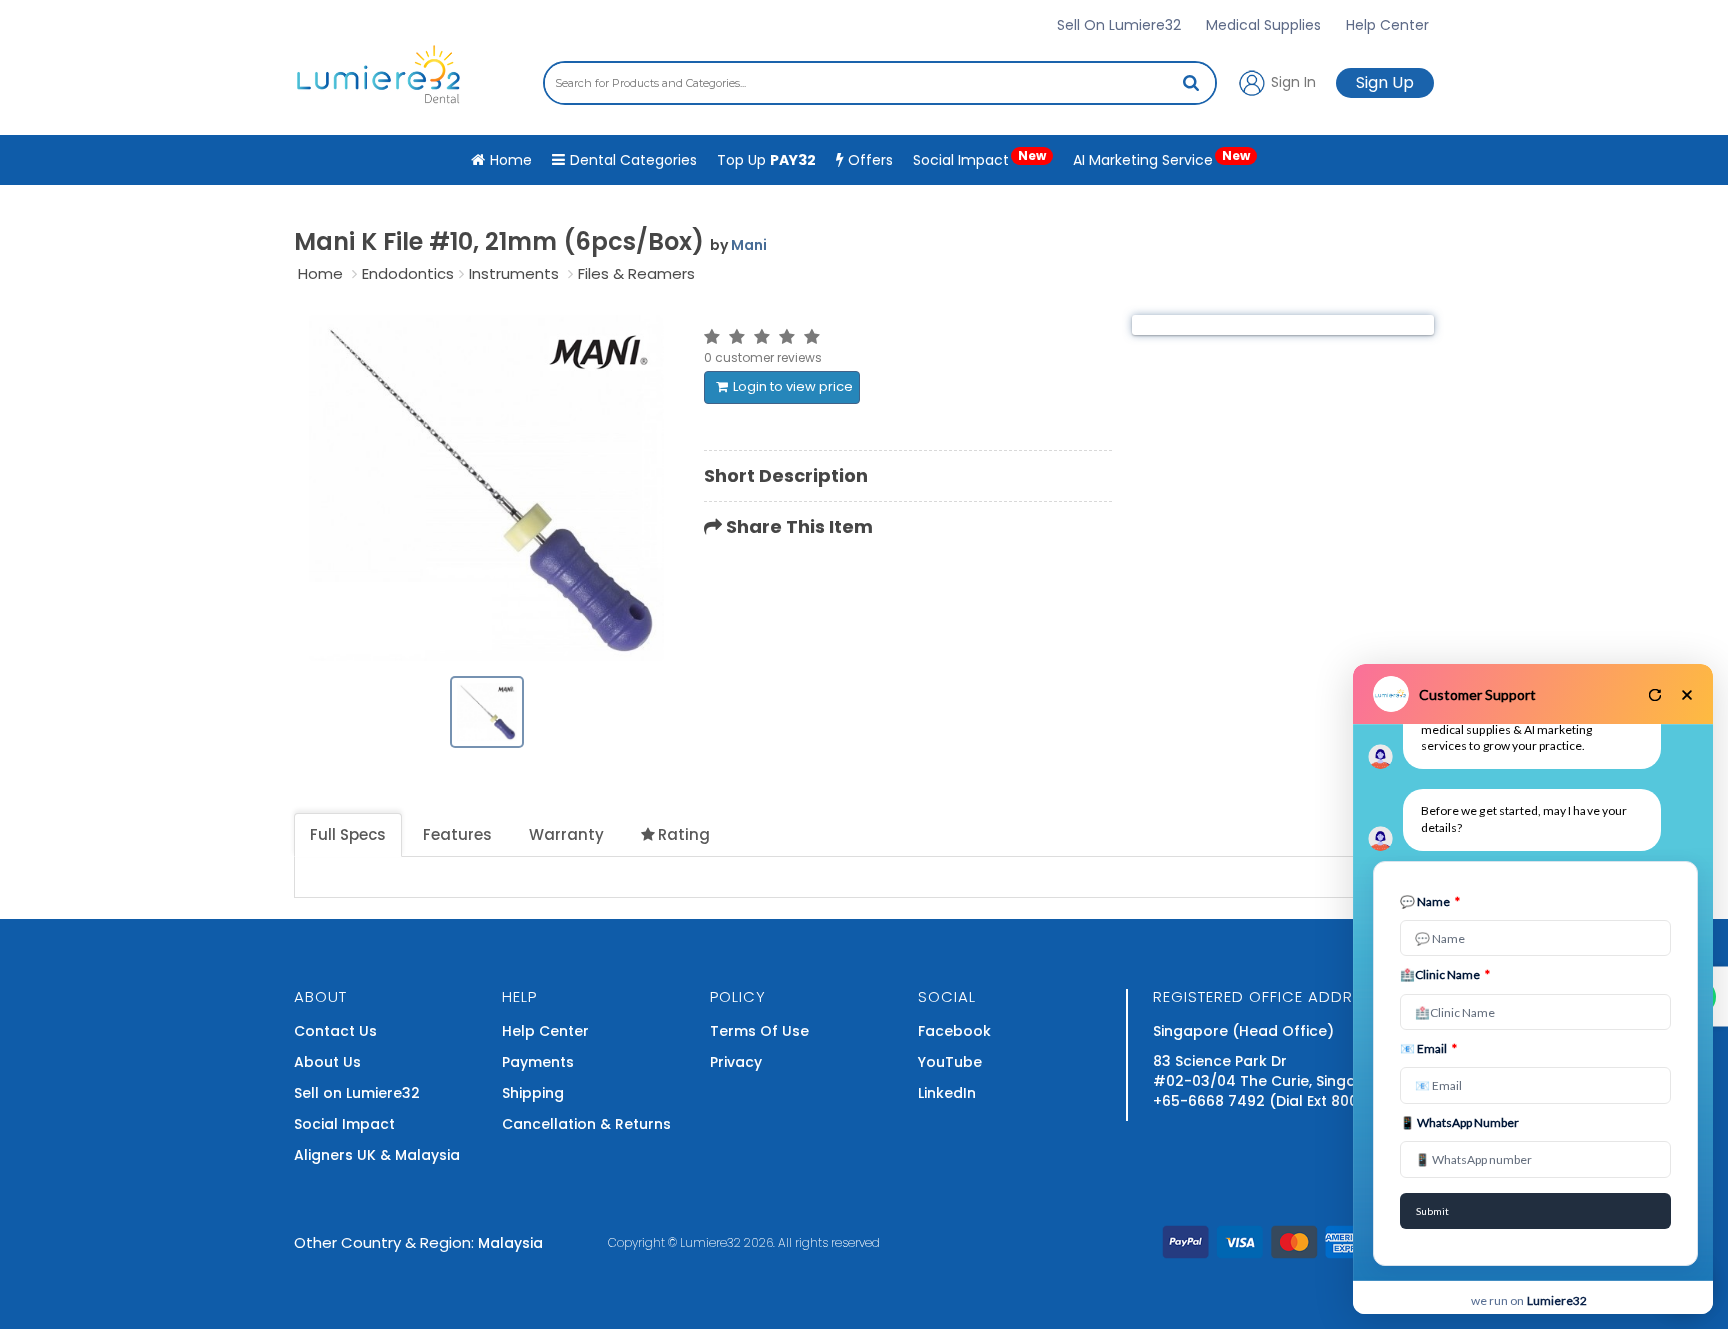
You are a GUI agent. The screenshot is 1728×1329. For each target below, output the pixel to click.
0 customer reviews (763, 357)
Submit (1432, 1211)
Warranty (566, 834)
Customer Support (1477, 694)
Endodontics (408, 273)
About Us (327, 1062)
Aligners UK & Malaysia (377, 1155)
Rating (684, 834)
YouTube (950, 1062)
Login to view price (793, 386)
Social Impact (979, 158)
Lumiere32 (710, 1242)
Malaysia (510, 1243)
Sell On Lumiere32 (1119, 25)
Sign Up (1385, 82)
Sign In (1291, 81)
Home (320, 273)
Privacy (736, 1062)
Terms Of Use (759, 1031)
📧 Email (1428, 1048)
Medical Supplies (1263, 25)
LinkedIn (947, 1093)
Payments (538, 1062)
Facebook (954, 1031)
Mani (749, 245)
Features (457, 834)
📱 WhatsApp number (1459, 1122)
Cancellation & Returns (586, 1124)
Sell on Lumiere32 (357, 1093)
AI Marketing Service (1161, 158)
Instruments (514, 273)
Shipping (533, 1093)
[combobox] (880, 83)
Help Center (1387, 25)
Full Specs (348, 834)
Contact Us (335, 1031)
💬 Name (1430, 901)
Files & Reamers (636, 273)
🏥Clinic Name (1445, 974)
